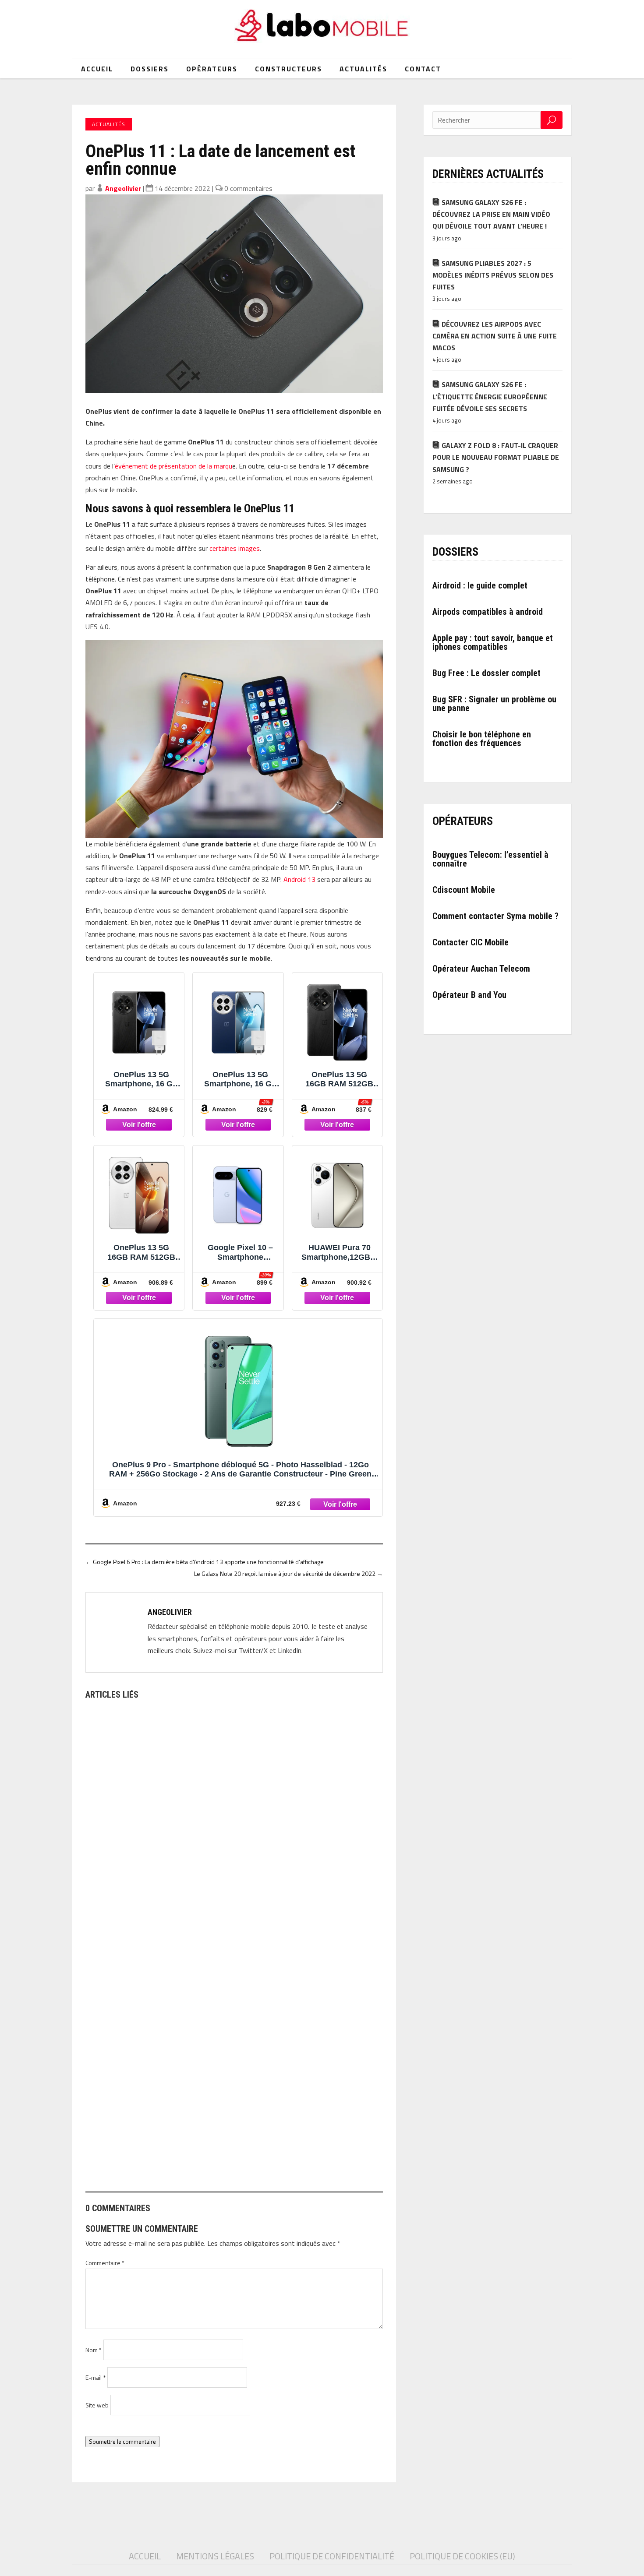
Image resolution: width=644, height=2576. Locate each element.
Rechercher (552, 120)
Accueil (97, 69)
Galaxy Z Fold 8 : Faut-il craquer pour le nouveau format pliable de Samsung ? (496, 457)
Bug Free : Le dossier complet (487, 673)
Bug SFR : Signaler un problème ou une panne (494, 704)
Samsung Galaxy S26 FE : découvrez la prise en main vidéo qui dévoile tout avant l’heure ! (491, 214)
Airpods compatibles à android (488, 612)
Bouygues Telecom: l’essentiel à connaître (490, 859)
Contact (423, 69)
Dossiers (150, 69)
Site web (97, 2405)
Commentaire (105, 2263)
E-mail (96, 2377)
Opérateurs (212, 69)
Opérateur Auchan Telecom (481, 969)
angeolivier (123, 188)
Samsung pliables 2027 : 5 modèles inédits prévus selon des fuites (493, 275)
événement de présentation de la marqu (173, 466)
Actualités (363, 69)
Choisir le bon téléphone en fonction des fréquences (482, 739)
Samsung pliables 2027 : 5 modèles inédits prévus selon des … (188, 2144)
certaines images (235, 548)
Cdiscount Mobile (464, 890)
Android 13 (299, 879)
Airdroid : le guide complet (480, 585)
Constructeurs (288, 69)
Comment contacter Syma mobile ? (495, 916)
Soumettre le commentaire (122, 2442)
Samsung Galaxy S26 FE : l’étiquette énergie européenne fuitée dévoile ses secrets (490, 396)
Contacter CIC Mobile (471, 942)
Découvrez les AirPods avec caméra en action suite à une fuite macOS (495, 336)
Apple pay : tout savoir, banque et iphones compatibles (493, 642)
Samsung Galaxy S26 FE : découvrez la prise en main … (175, 1906)
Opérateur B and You (469, 995)
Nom (94, 2350)
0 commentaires (248, 188)
